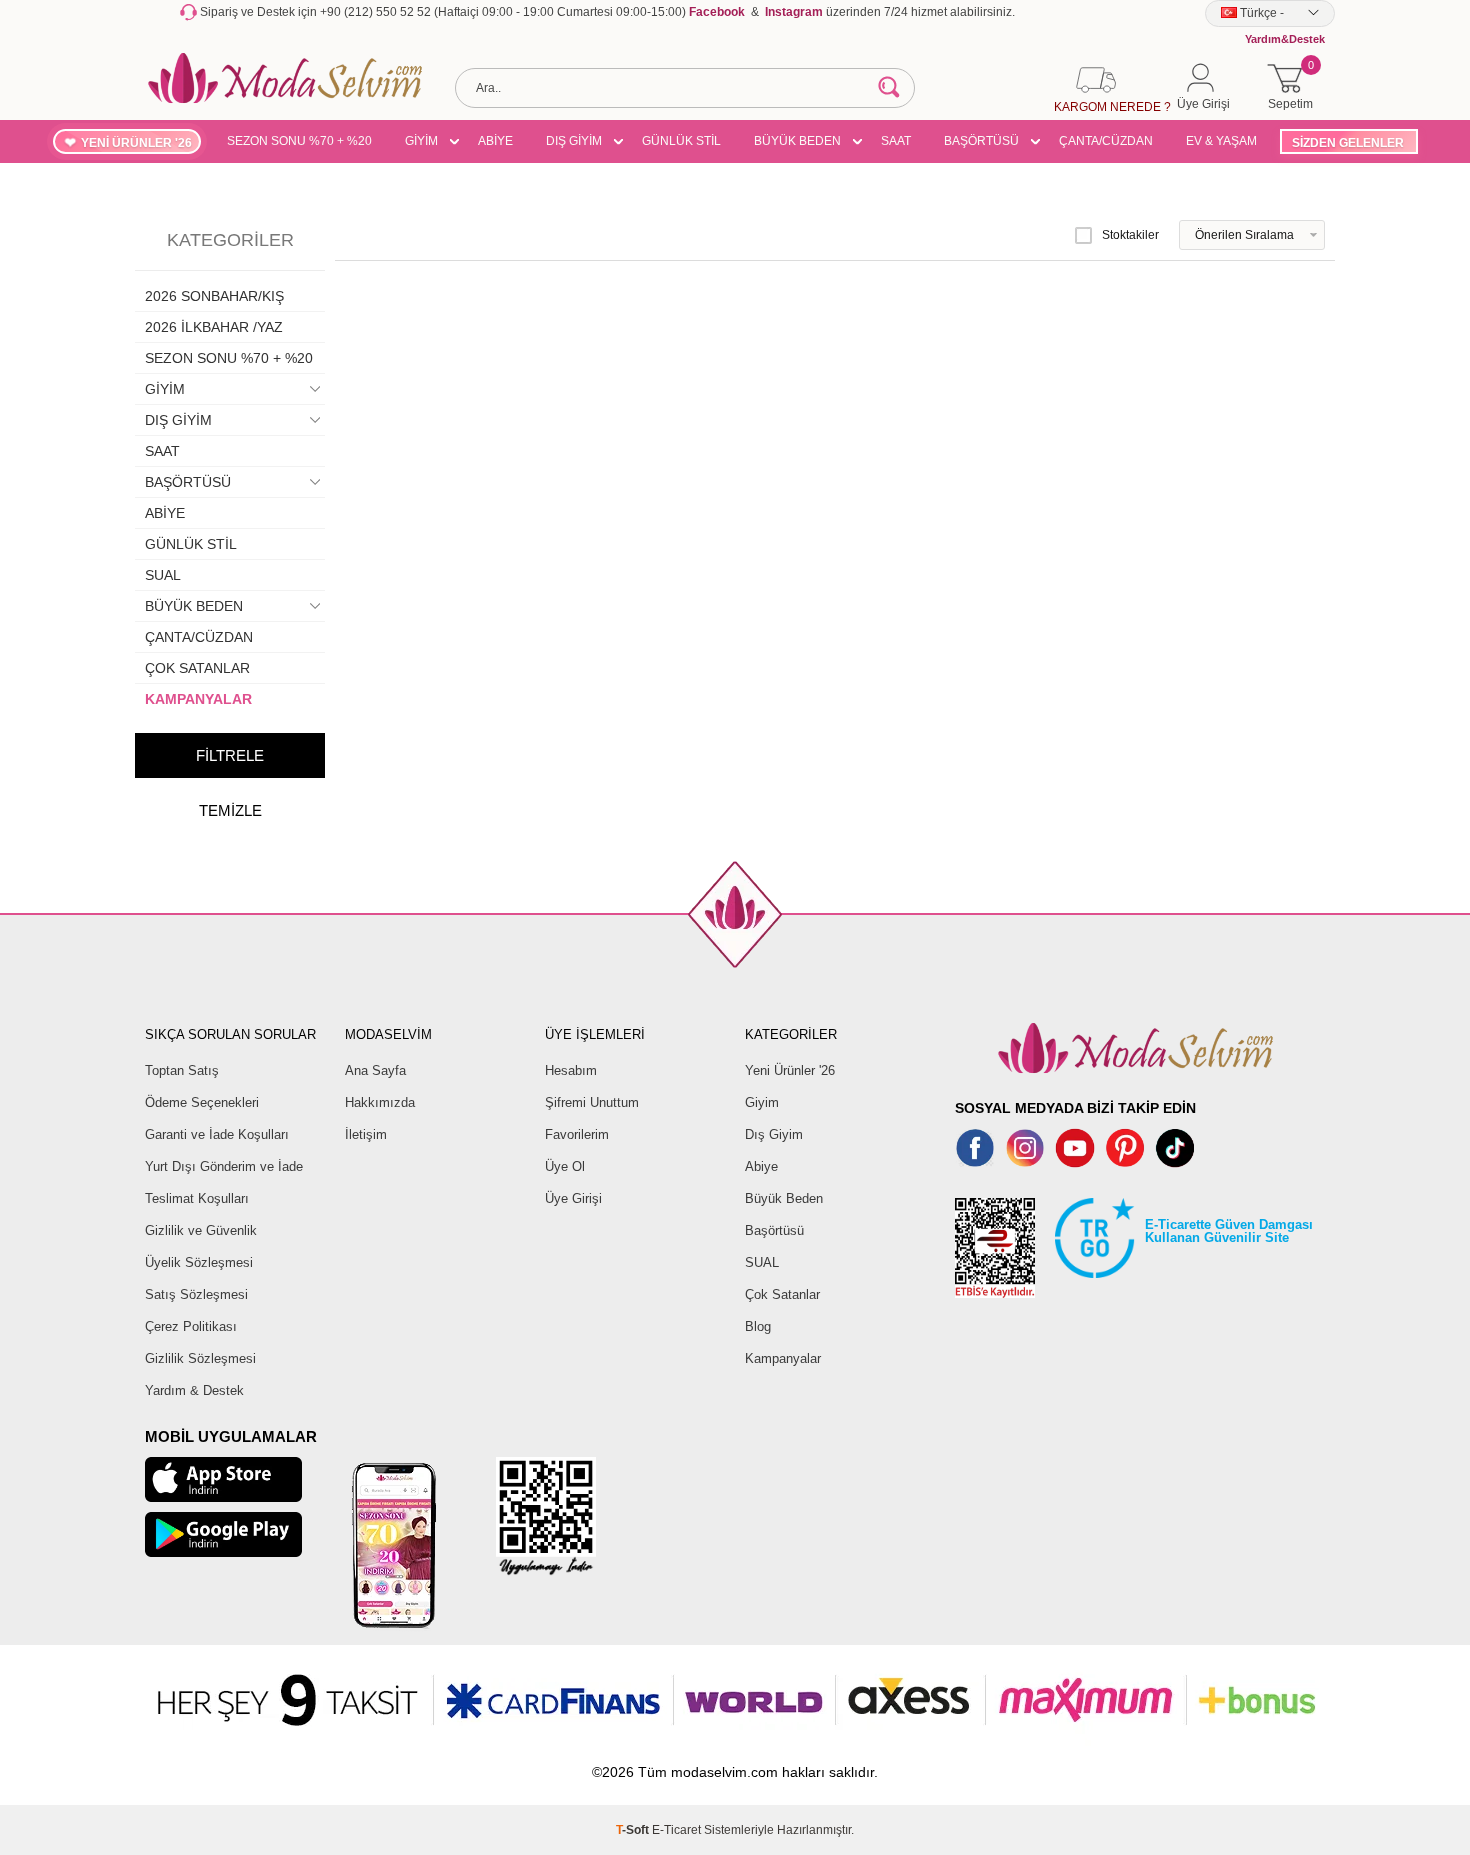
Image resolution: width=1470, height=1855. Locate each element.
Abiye (761, 1166)
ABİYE (495, 141)
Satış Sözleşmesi (196, 1294)
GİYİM (421, 141)
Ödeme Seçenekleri (202, 1102)
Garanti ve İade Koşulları (217, 1134)
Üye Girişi (573, 1198)
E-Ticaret (676, 1830)
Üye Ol (565, 1166)
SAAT (896, 141)
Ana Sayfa (375, 1070)
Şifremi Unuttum (592, 1102)
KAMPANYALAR (198, 699)
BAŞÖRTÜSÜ (981, 141)
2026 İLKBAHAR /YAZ (214, 327)
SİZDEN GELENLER (1348, 143)
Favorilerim (577, 1134)
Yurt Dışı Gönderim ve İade (224, 1166)
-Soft (634, 1830)
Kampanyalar (783, 1358)
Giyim (762, 1102)
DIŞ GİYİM (574, 141)
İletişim (366, 1134)
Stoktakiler (1130, 235)
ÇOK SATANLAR (197, 668)
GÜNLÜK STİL (681, 141)
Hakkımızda (380, 1102)
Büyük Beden (784, 1198)
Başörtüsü (774, 1230)
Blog (758, 1326)
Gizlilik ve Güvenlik (201, 1230)
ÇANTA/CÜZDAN (1106, 141)
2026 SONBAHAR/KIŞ (214, 296)
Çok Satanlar (782, 1294)
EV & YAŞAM (1221, 141)
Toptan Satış (182, 1070)
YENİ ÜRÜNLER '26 (136, 143)
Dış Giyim (774, 1134)
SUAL (163, 575)
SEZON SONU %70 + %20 (299, 141)
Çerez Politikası (191, 1326)
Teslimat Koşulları (197, 1198)
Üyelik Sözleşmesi (199, 1262)
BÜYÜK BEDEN (797, 141)
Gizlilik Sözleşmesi (200, 1358)
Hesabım (571, 1070)
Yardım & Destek (194, 1390)
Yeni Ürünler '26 (790, 1070)
